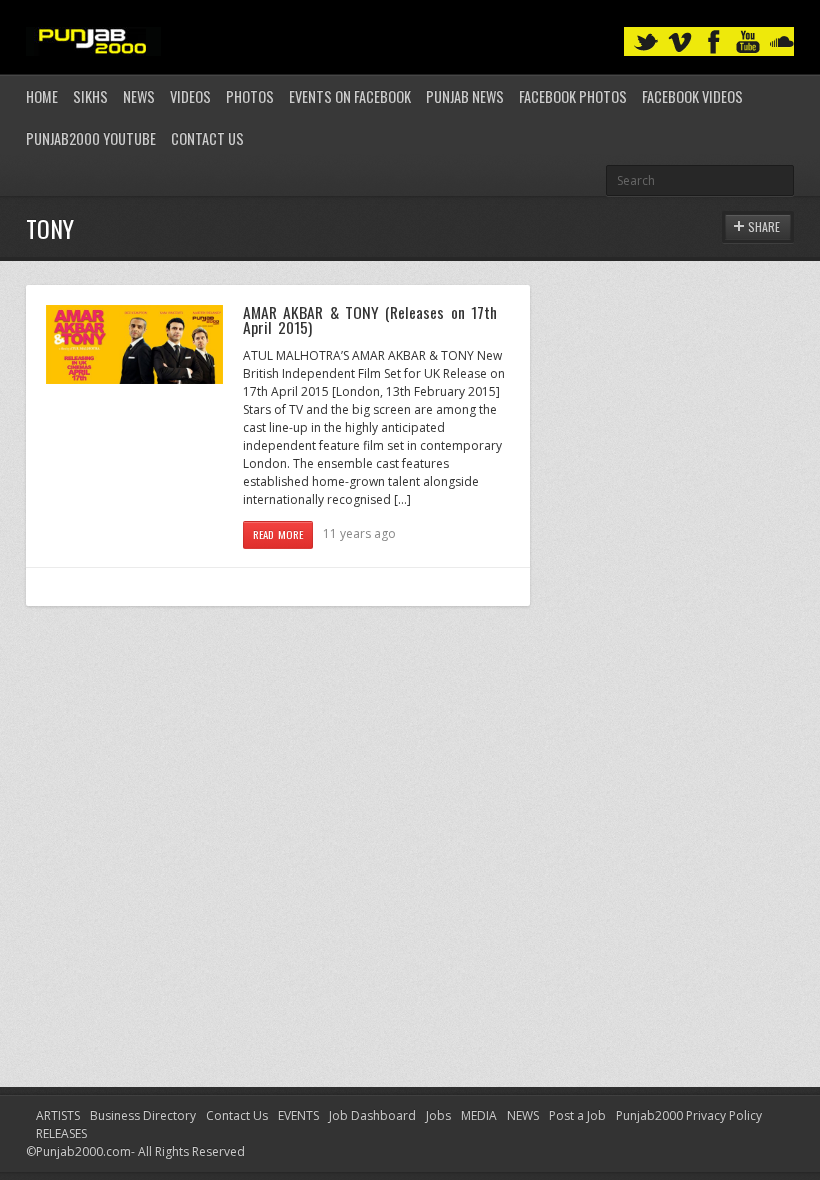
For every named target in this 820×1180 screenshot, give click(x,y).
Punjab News (465, 96)
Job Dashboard (372, 1115)
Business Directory (143, 1115)
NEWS (523, 1115)
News (139, 96)
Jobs (438, 1115)
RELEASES (61, 1133)
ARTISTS (58, 1115)
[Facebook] (714, 42)
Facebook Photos (573, 96)
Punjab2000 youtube (91, 138)
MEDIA (479, 1115)
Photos (250, 96)
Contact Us (207, 138)
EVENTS (298, 1115)
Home (42, 96)
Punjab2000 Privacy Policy (689, 1115)
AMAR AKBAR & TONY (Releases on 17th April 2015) (370, 320)
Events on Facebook (350, 96)
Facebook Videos (692, 96)
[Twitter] (646, 42)
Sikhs (90, 96)
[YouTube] (748, 42)
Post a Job (577, 1115)
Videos (190, 96)
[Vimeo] (680, 42)
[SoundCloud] (782, 42)
